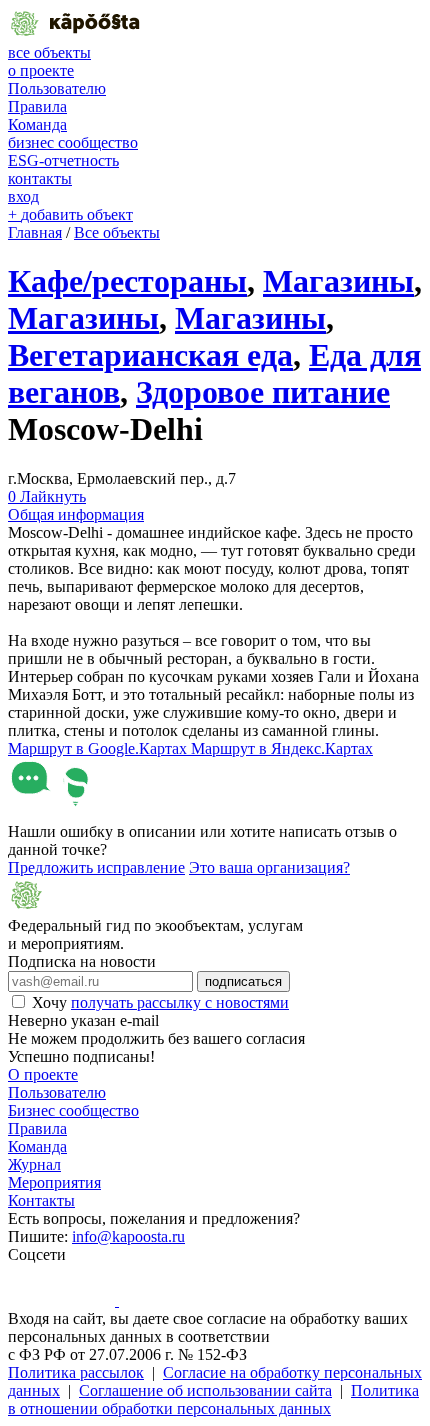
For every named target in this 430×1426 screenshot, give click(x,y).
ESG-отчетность (63, 160)
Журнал (34, 1164)
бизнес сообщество (73, 142)
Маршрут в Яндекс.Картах (282, 748)
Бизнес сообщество (73, 1110)
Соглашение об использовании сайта (205, 1390)
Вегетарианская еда (150, 355)
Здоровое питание (263, 392)
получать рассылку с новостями (180, 1002)
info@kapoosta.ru (128, 1236)
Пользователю (57, 88)
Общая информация (76, 514)
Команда (37, 124)
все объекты (49, 52)
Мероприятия (54, 1182)
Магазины (338, 281)
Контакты (41, 1200)
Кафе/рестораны (127, 281)
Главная (35, 232)
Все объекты (117, 232)
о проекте (41, 70)
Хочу (160, 1002)
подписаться (243, 981)
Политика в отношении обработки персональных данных (213, 1399)
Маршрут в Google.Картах (99, 748)
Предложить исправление (96, 867)
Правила (37, 106)
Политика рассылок (76, 1372)
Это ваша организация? (269, 867)
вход (23, 196)
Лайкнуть (47, 496)
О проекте (43, 1074)
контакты (40, 178)
